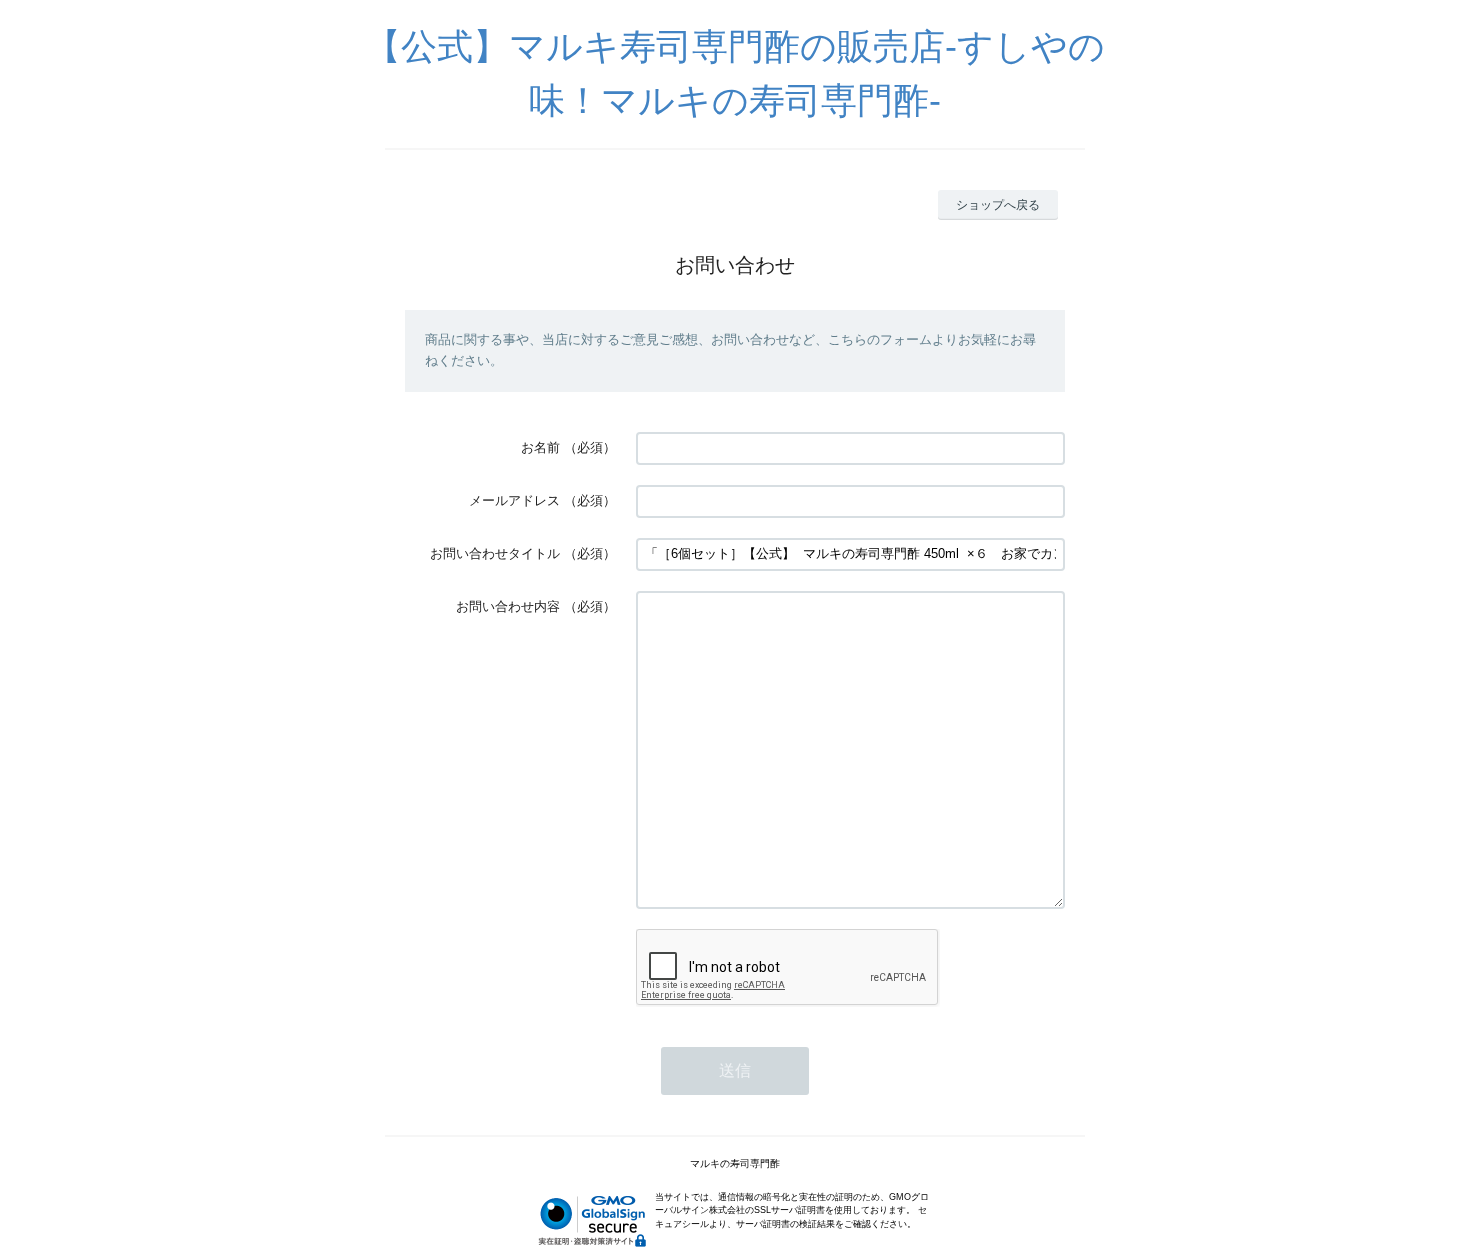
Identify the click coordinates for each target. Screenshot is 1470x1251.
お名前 (540, 447)
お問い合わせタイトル (495, 553)
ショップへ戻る (998, 205)
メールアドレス (514, 500)
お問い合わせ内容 (508, 606)
